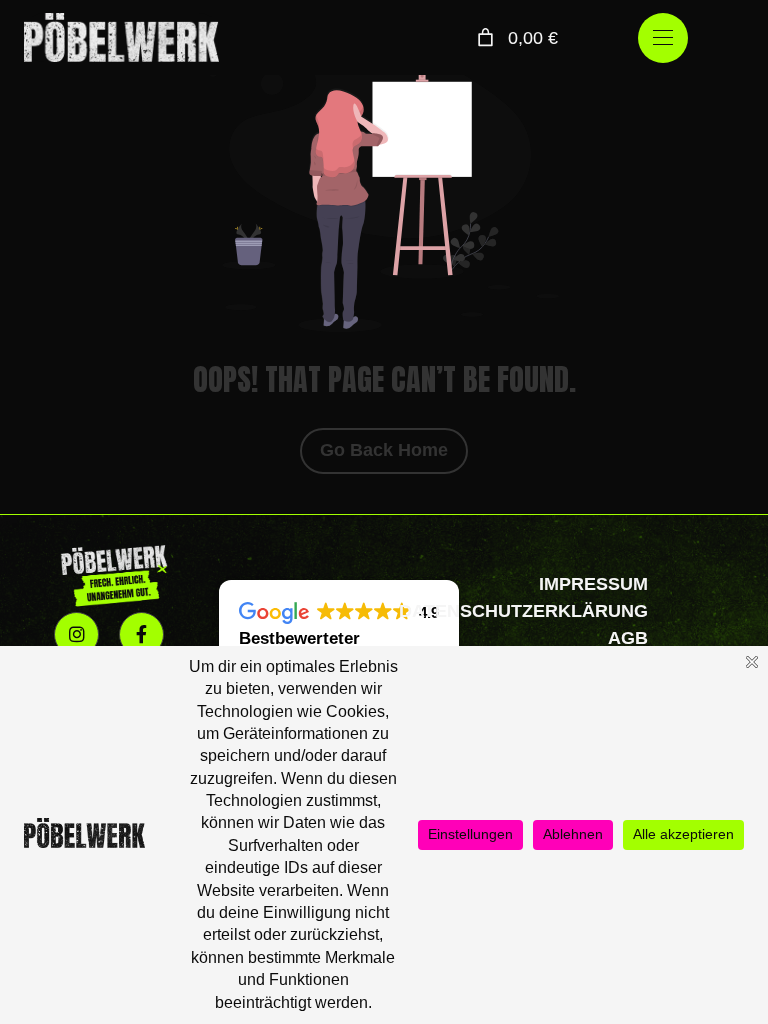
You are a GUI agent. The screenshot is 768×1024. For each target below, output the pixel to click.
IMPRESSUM (593, 584)
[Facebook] (141, 634)
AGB (628, 638)
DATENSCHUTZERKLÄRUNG (523, 611)
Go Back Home (384, 450)
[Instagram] (76, 634)
